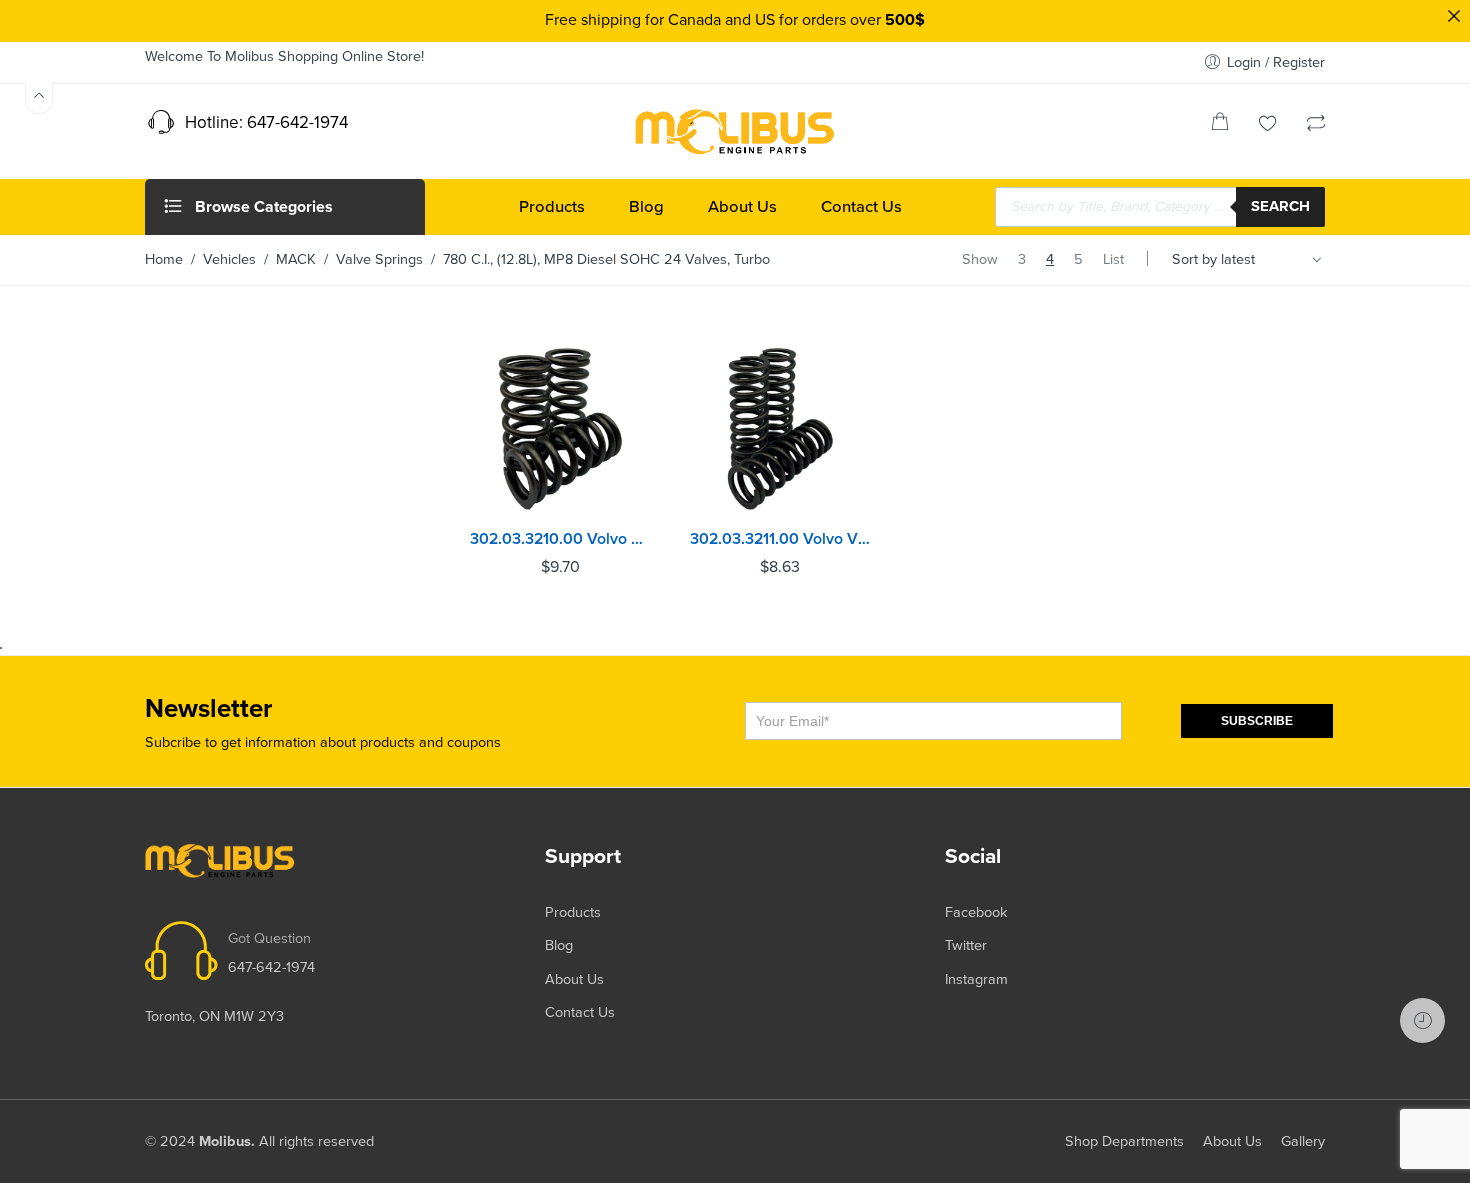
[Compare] (1316, 125)
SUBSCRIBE (1257, 721)
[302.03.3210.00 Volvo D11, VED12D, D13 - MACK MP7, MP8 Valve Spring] (560, 429)
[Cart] (1220, 125)
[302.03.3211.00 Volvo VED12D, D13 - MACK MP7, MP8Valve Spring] (780, 429)
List (1113, 259)
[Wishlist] (1268, 125)
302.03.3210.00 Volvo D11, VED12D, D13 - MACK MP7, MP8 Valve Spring (560, 539)
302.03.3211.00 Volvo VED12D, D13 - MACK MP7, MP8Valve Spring (780, 539)
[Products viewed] (1422, 1020)
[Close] (1454, 16)
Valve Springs (379, 259)
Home (164, 259)
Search (1280, 206)
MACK (296, 259)
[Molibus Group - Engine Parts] (735, 131)
